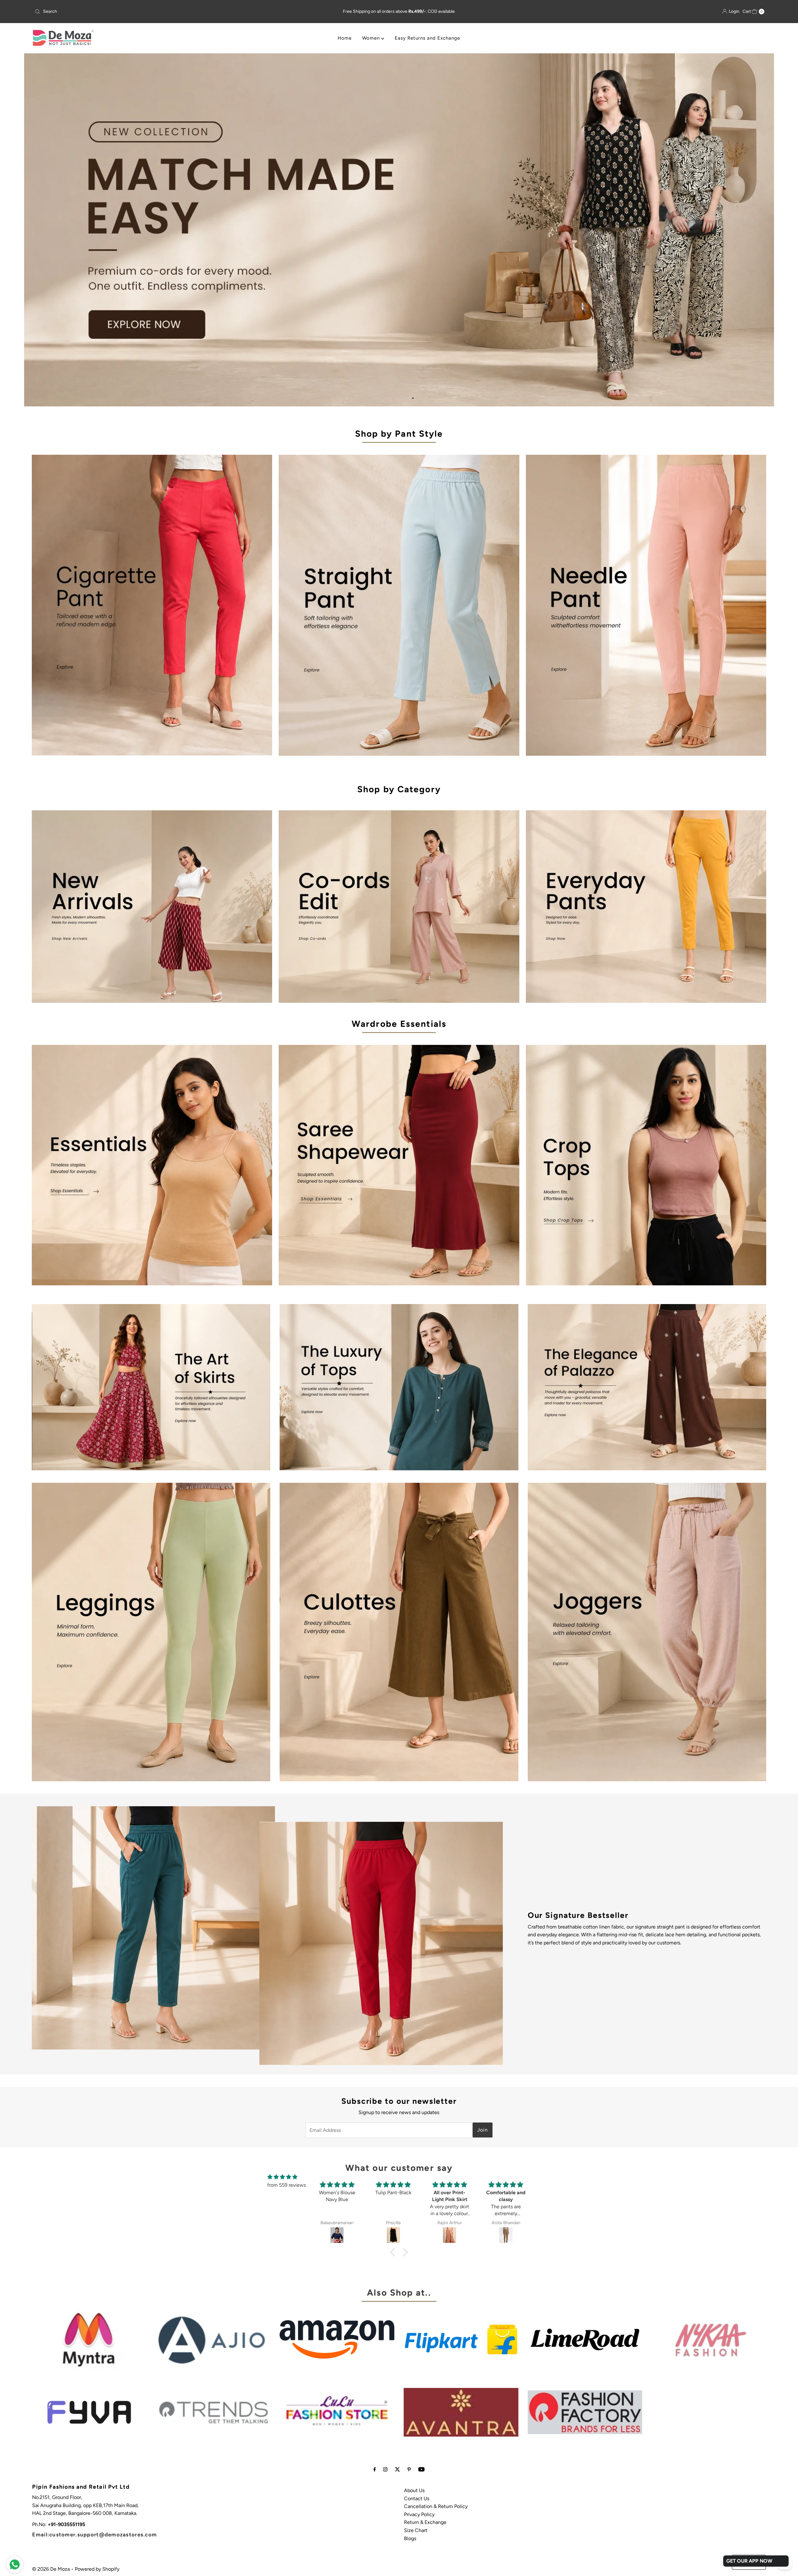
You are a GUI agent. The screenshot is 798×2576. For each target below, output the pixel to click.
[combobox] (153, 12)
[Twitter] (397, 2469)
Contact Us (417, 2498)
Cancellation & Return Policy (436, 2506)
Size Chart (416, 2530)
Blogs (410, 2538)
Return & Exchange (425, 2522)
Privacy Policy (419, 2514)
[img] (282, 2177)
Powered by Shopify (97, 2569)
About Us (414, 2490)
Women (372, 38)
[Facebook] (375, 2469)
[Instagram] (385, 2469)
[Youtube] (421, 2469)
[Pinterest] (409, 2469)
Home (345, 38)
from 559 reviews (286, 2185)
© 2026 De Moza (51, 2569)
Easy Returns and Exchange (427, 38)
